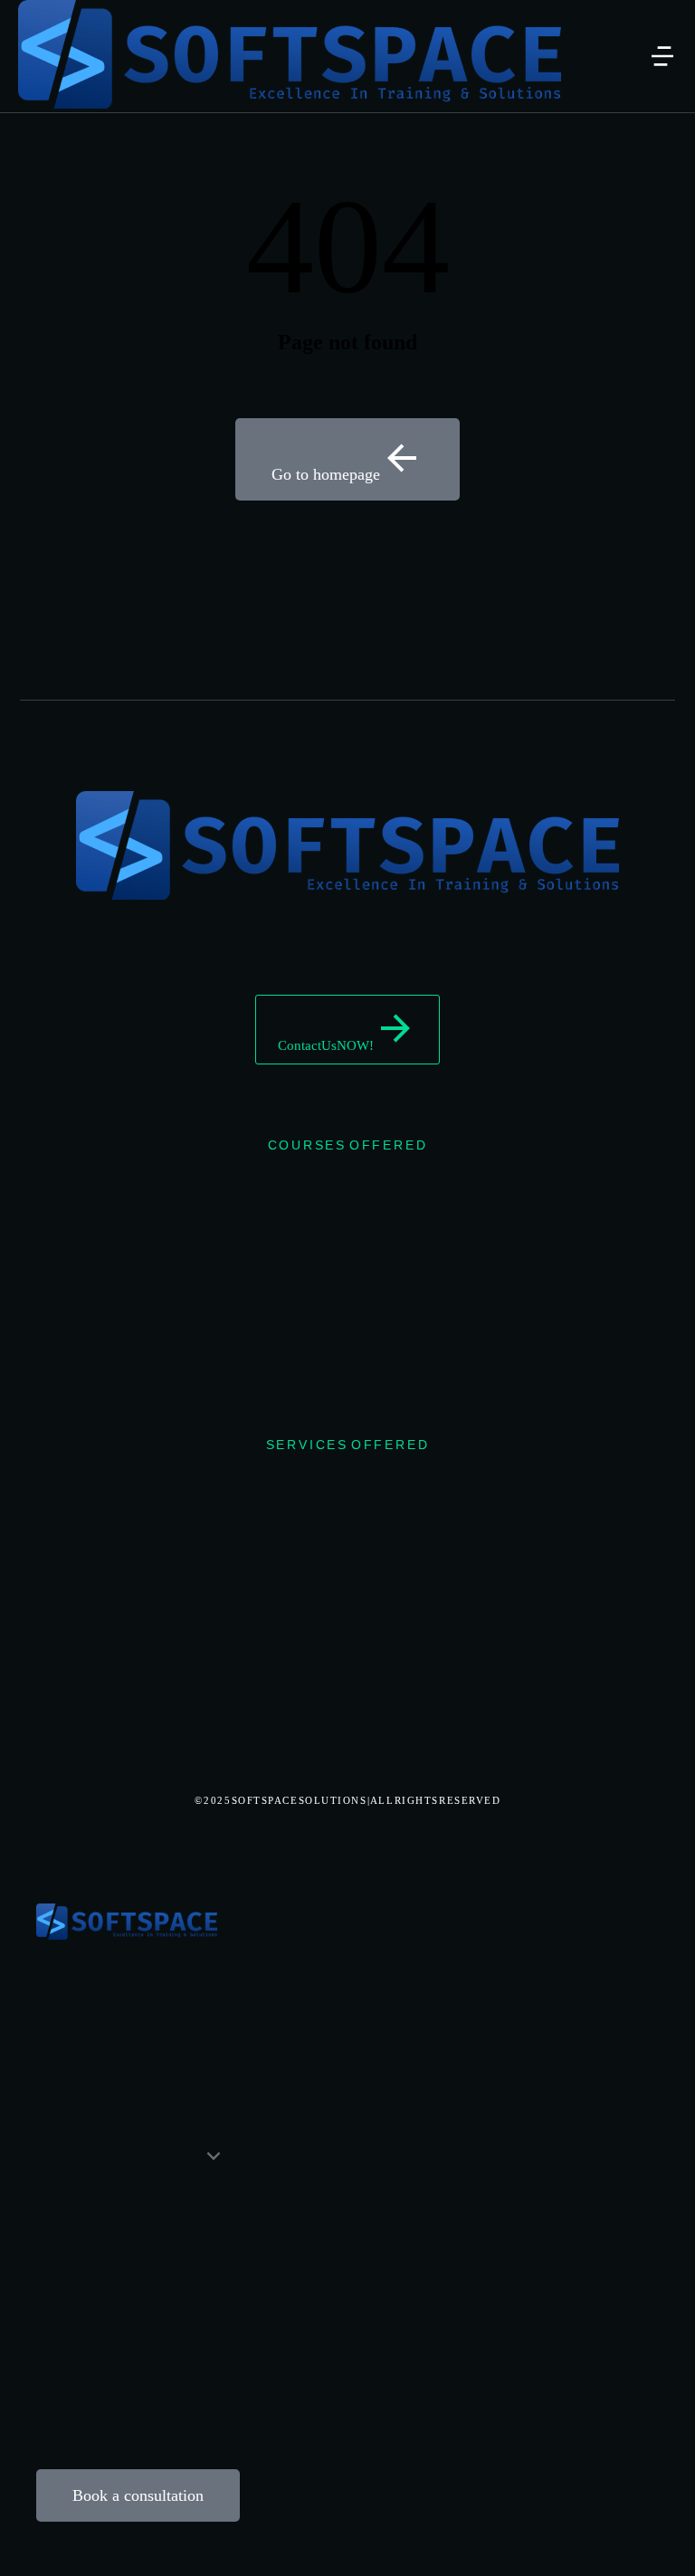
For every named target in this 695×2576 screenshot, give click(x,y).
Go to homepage (326, 474)
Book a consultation (138, 2495)
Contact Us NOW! (326, 1045)
